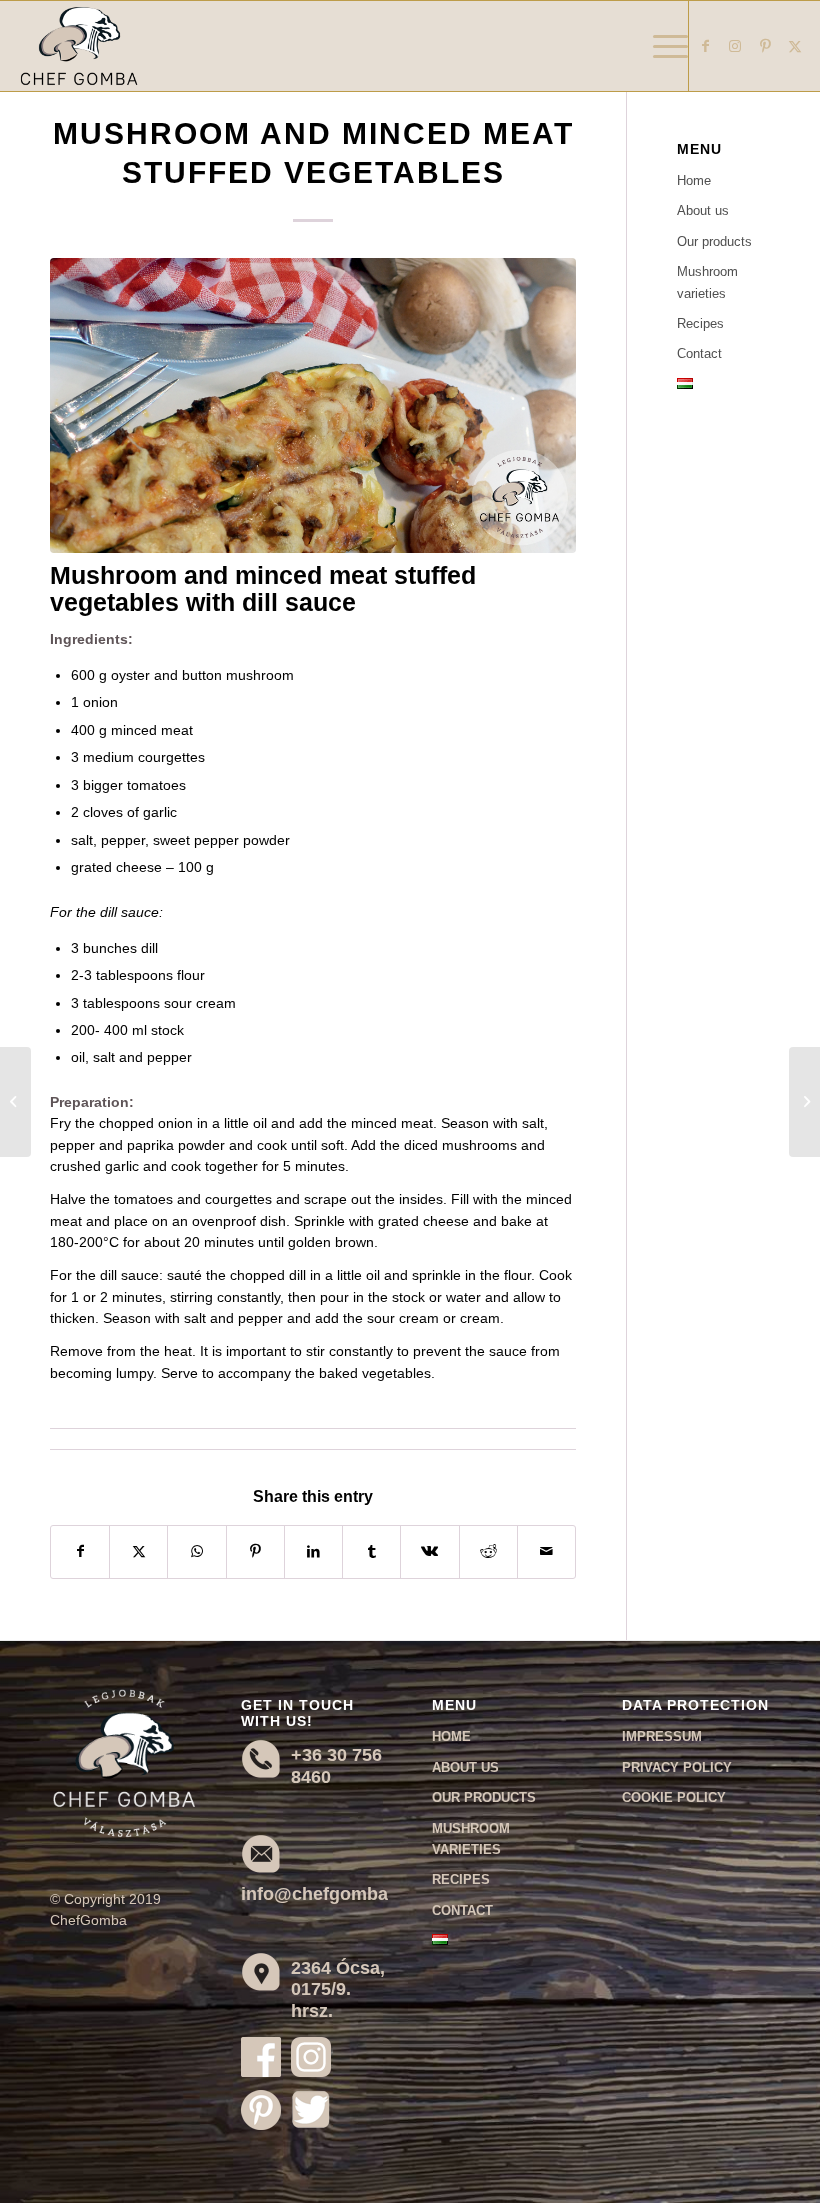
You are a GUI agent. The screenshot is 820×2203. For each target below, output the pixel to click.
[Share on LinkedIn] (313, 1551)
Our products (714, 241)
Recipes (700, 323)
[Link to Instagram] (735, 46)
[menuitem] (660, 46)
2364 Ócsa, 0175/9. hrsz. (338, 1989)
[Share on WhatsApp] (196, 1551)
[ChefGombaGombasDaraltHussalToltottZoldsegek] (313, 406)
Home (694, 180)
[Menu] (660, 46)
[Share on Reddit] (488, 1551)
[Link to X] (795, 46)
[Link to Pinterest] (765, 46)
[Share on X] (138, 1551)
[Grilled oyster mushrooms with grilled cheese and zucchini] (15, 1102)
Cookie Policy (674, 1797)
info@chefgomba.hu (328, 1894)
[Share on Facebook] (80, 1551)
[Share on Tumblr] (371, 1551)
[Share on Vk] (429, 1551)
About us (703, 210)
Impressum (662, 1736)
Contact (699, 353)
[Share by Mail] (546, 1551)
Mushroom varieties (707, 282)
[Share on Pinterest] (255, 1551)
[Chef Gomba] (79, 46)
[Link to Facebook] (705, 46)
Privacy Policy (677, 1767)
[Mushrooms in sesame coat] (804, 1102)
